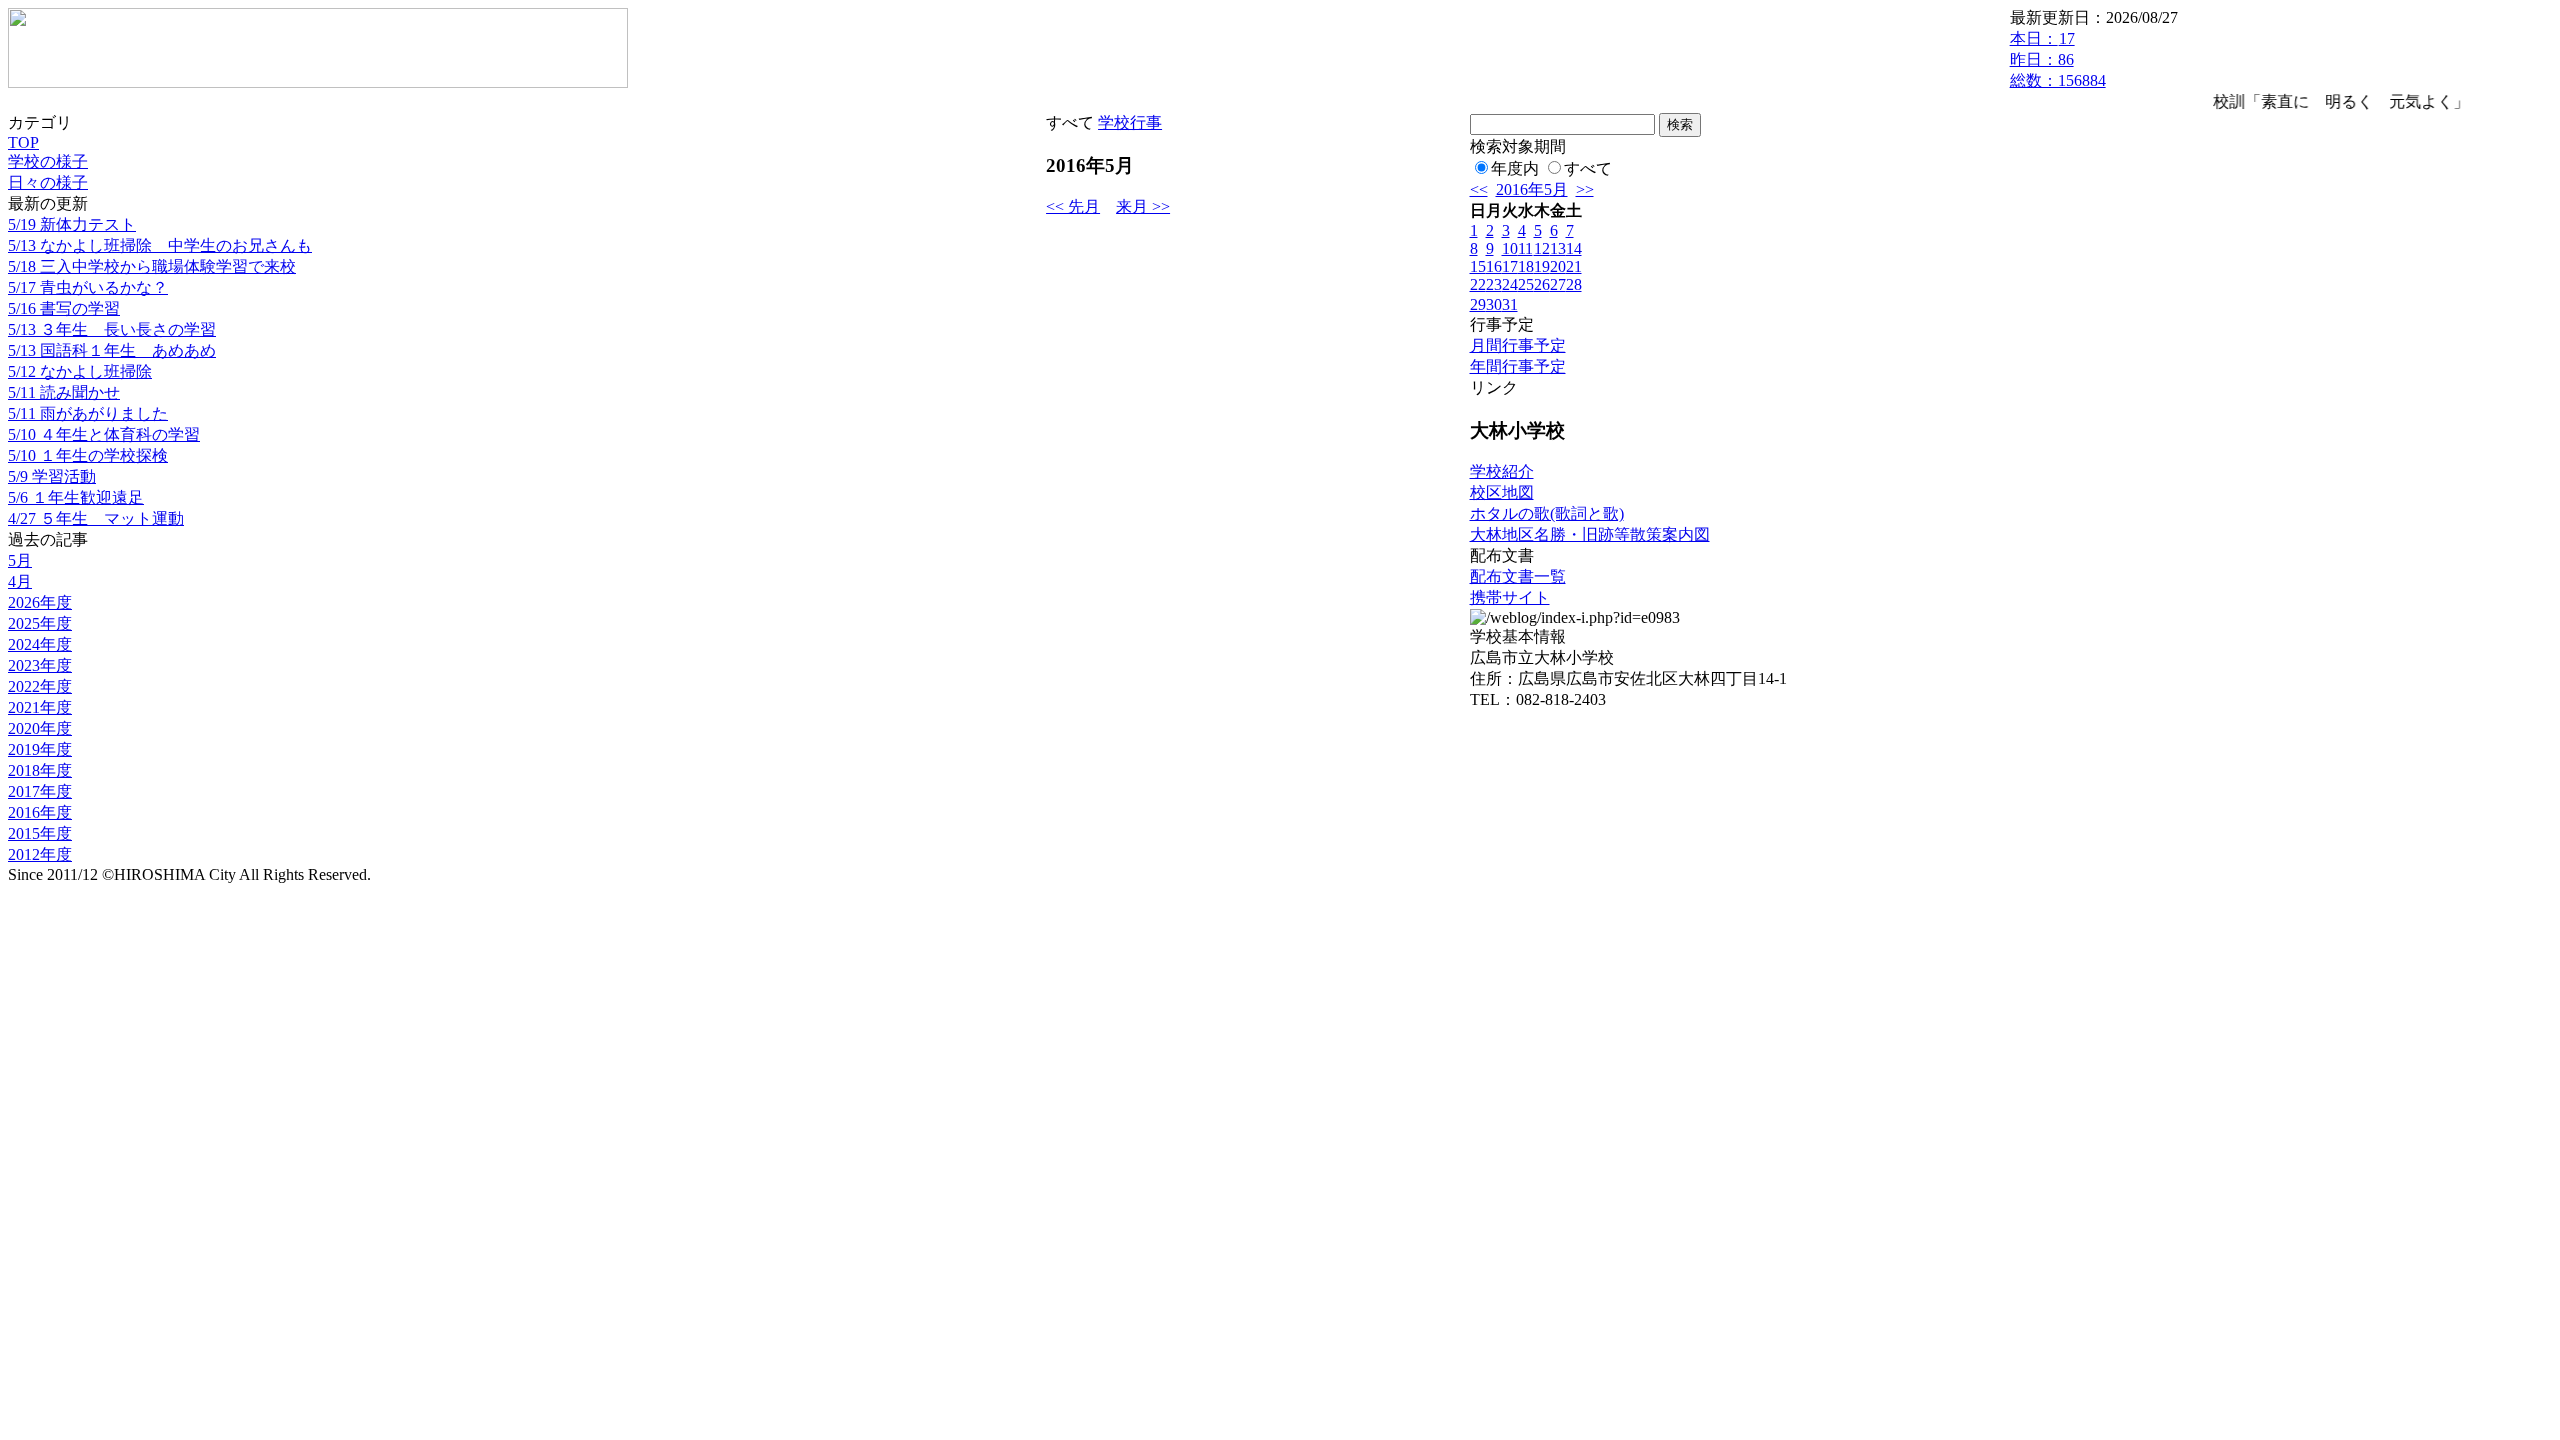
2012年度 (40, 854)
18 (1526, 266)
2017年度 (40, 791)
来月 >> (1143, 206)
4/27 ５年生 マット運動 (96, 518)
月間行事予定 (1518, 345)
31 (1510, 304)
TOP (23, 142)
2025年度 (40, 623)
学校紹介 (1502, 471)
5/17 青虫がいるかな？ (88, 287)
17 (1510, 266)
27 (1558, 284)
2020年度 (40, 728)
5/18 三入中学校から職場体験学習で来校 (152, 266)
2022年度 (40, 686)
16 (1494, 266)
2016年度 (40, 812)
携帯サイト (1510, 597)
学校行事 (1130, 122)
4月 (20, 581)
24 (1510, 284)
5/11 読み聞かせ (64, 392)
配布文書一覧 (1518, 576)
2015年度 (40, 833)
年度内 (1515, 168)
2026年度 (40, 602)
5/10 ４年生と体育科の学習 (104, 434)
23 (1494, 284)
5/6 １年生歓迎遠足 (76, 497)
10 (1510, 248)
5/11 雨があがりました (88, 413)
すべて (1588, 168)
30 (1494, 304)
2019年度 (40, 749)
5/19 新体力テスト (72, 224)
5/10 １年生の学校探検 (88, 455)
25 (1526, 284)
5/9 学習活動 (52, 476)
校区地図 (1502, 492)
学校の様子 (48, 161)
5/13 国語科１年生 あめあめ (112, 350)
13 (1558, 248)
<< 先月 (1073, 206)
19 (1542, 266)
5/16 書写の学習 (64, 308)
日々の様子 (48, 182)
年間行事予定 (1518, 366)
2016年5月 (1532, 189)
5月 (20, 560)
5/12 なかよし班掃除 (80, 371)
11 (1525, 248)
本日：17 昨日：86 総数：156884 (2058, 59)
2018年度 (40, 770)
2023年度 (40, 665)
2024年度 (40, 644)
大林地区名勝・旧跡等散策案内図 (1590, 534)
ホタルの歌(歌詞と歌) (1547, 513)
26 (1542, 284)
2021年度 (40, 707)
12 (1542, 248)
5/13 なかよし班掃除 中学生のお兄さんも (160, 245)
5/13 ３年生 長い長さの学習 (112, 329)
